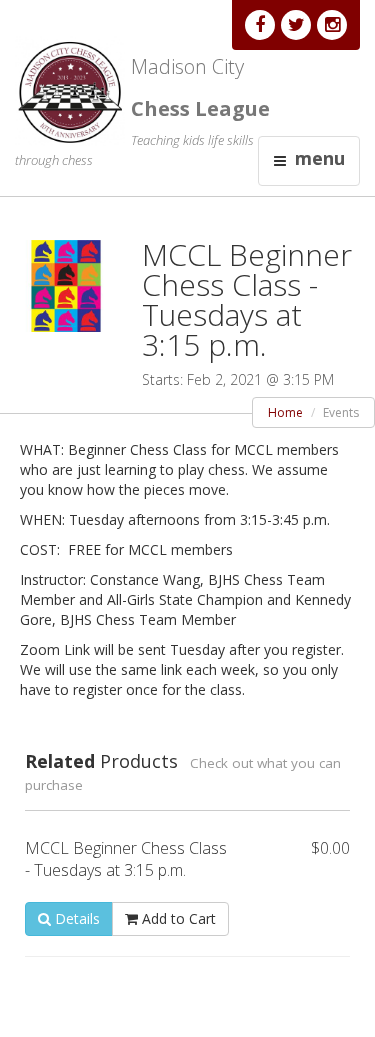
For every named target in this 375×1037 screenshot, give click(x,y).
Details (75, 918)
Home (285, 412)
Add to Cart (177, 918)
